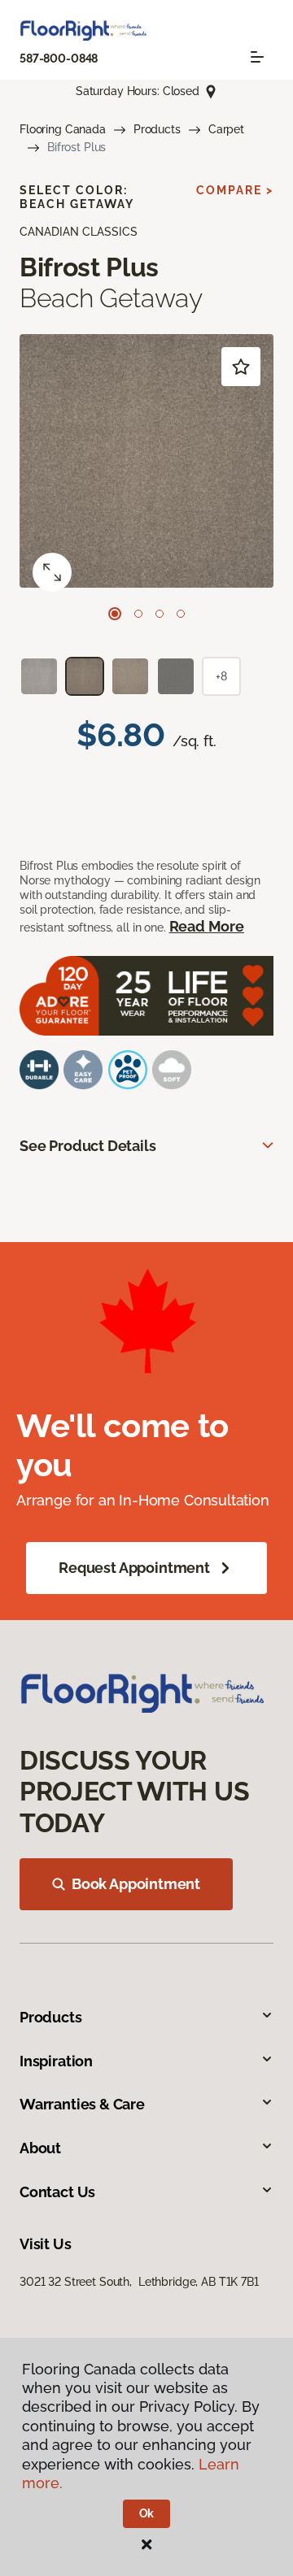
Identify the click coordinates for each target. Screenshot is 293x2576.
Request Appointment (134, 1568)
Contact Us (57, 2192)
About (40, 2148)
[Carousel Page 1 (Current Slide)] (115, 614)
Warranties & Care (82, 2104)
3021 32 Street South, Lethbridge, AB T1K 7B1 (139, 2282)
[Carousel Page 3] (160, 614)
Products (157, 129)
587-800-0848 (59, 59)
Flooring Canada (63, 129)
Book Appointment (136, 1884)
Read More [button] (207, 926)
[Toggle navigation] (257, 57)
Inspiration (56, 2061)
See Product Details (88, 1146)
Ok (147, 2513)
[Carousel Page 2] (138, 614)
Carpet (226, 129)
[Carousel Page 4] (181, 614)
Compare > (235, 190)
